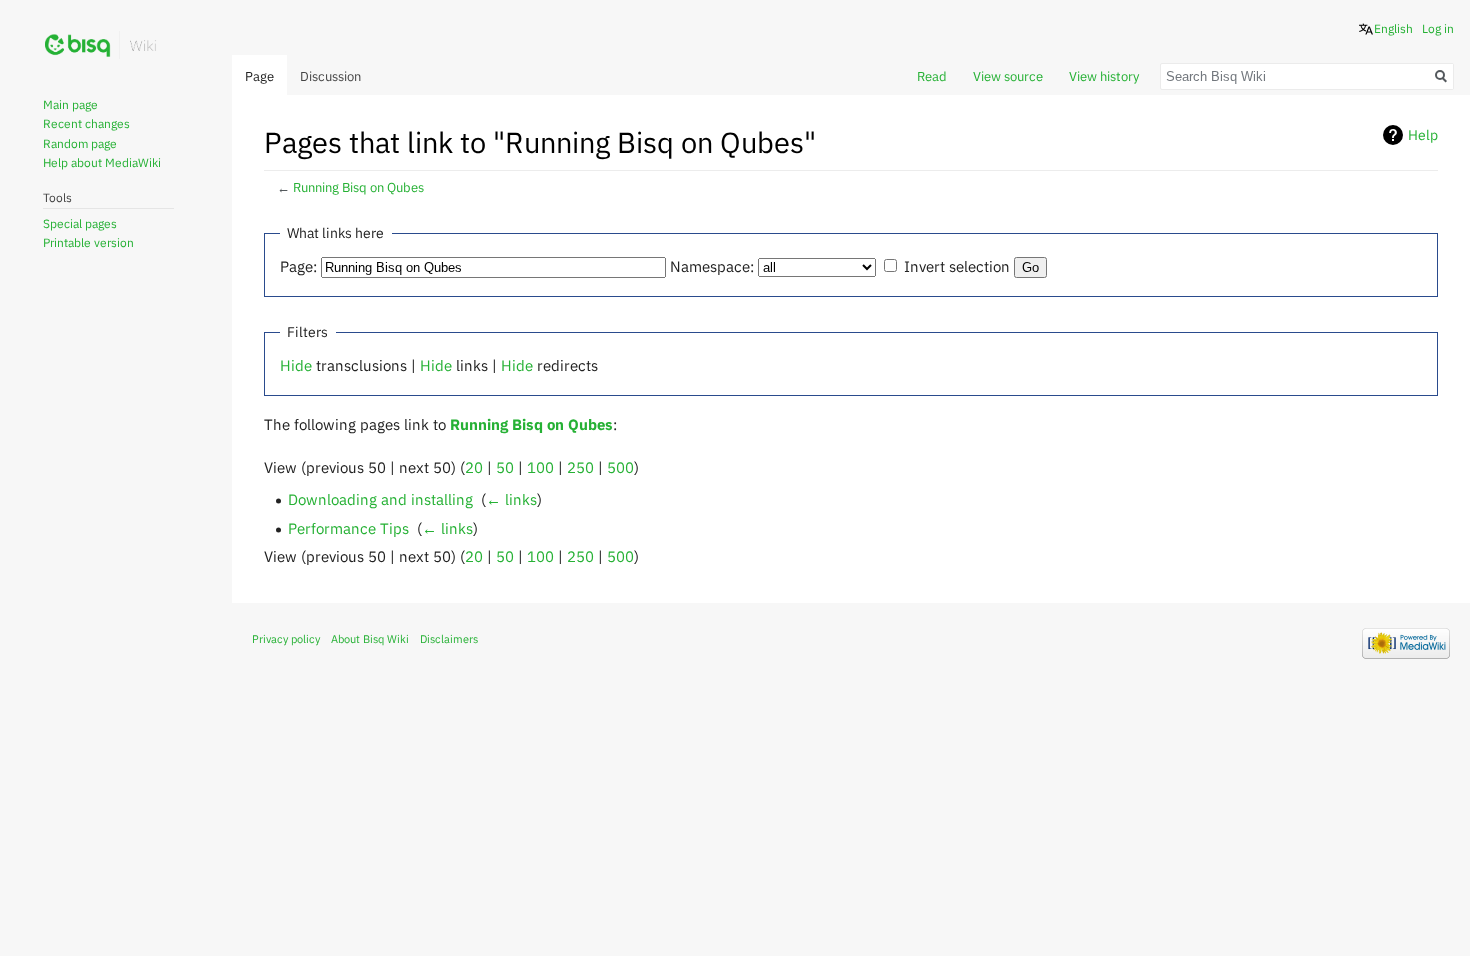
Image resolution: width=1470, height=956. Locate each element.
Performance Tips (348, 528)
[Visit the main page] (101, 45)
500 (620, 467)
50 (505, 467)
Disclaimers (449, 639)
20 (474, 467)
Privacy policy (286, 639)
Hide (296, 365)
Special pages (80, 223)
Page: (298, 266)
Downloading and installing (380, 499)
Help (1423, 135)
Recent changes (86, 123)
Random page (80, 143)
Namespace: (712, 266)
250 (580, 467)
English (1393, 28)
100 (540, 467)
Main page (70, 104)
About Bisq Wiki (370, 639)
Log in (1438, 28)
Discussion (330, 76)
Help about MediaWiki (102, 162)
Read (932, 76)
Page (259, 76)
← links (511, 499)
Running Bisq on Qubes (358, 187)
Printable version (88, 242)
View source (1008, 76)
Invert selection (957, 266)
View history (1104, 76)
